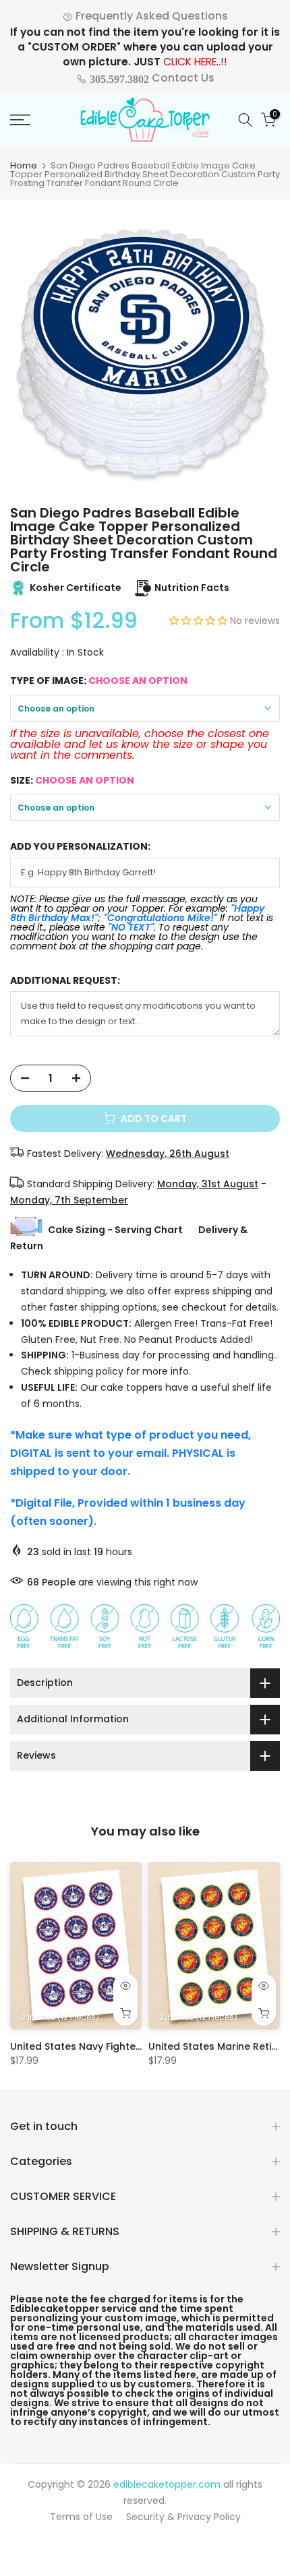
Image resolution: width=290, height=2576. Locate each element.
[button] (200, 621)
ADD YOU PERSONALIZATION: (80, 847)
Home (24, 165)
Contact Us (151, 78)
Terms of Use (81, 2517)
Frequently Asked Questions (150, 16)
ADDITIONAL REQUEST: (65, 981)
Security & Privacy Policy (183, 2517)
